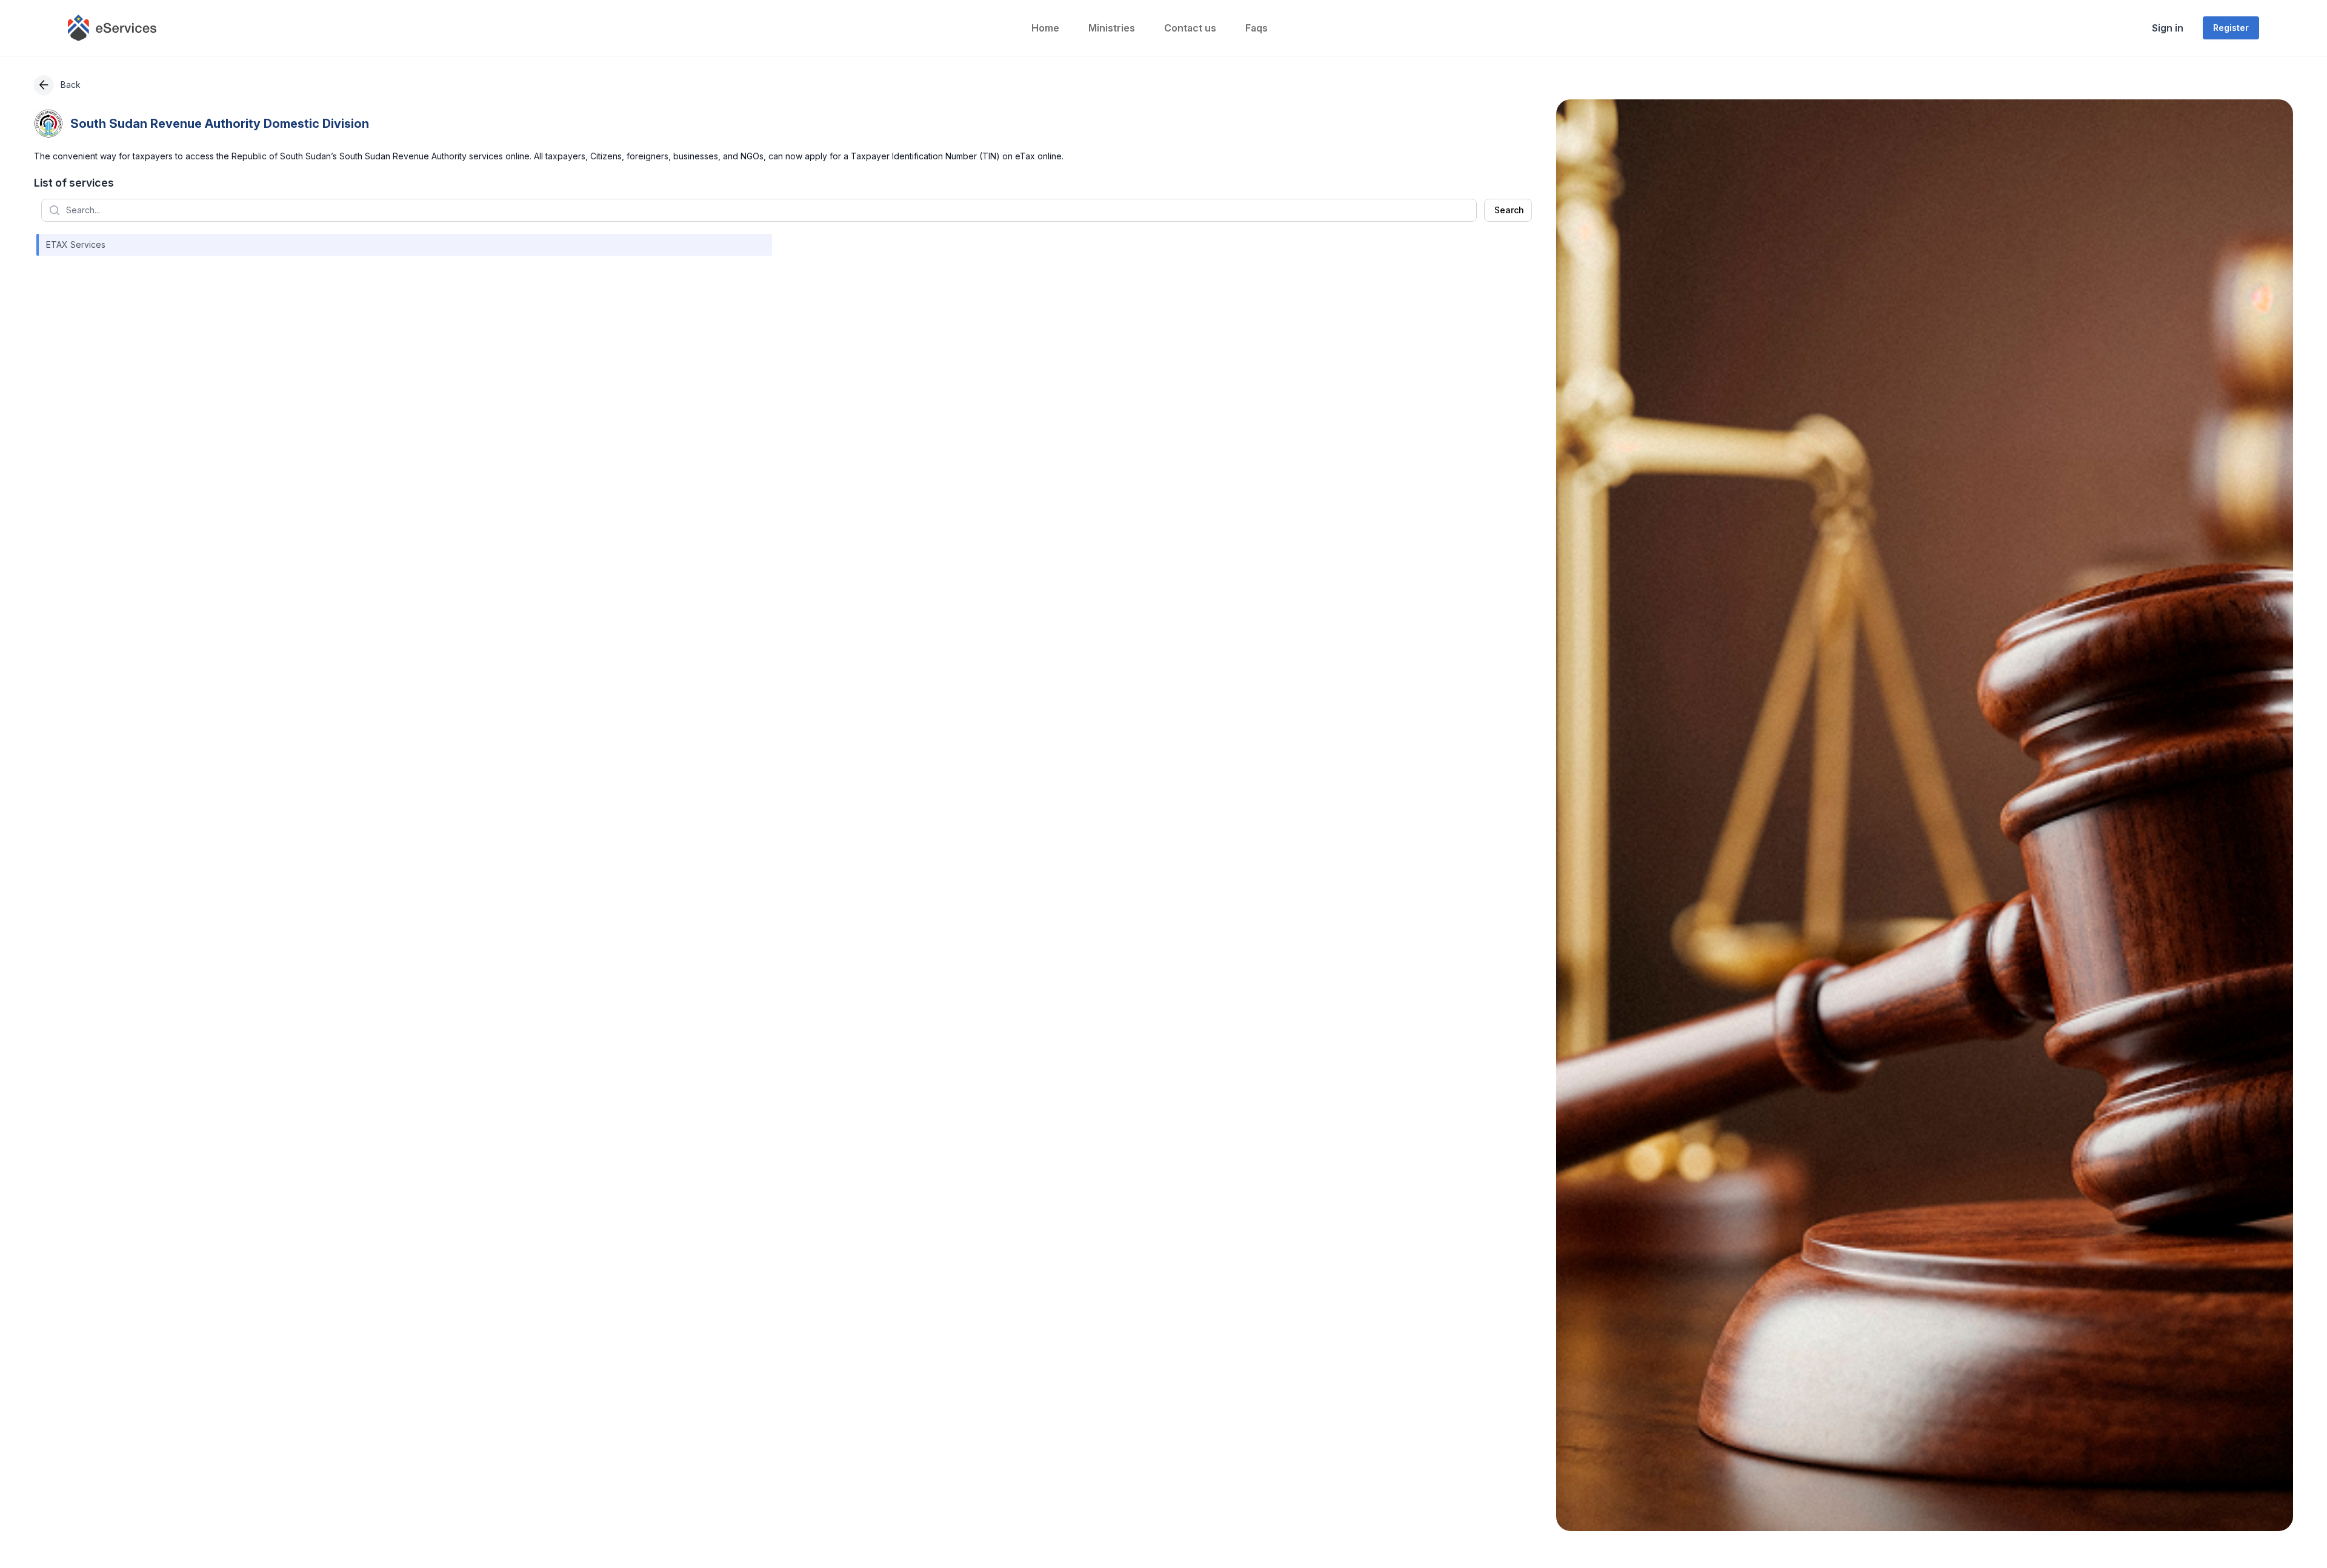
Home (1045, 28)
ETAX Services (76, 244)
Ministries (1112, 28)
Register (2231, 28)
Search (1509, 210)
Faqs (1257, 28)
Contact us (1190, 28)
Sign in (2168, 28)
